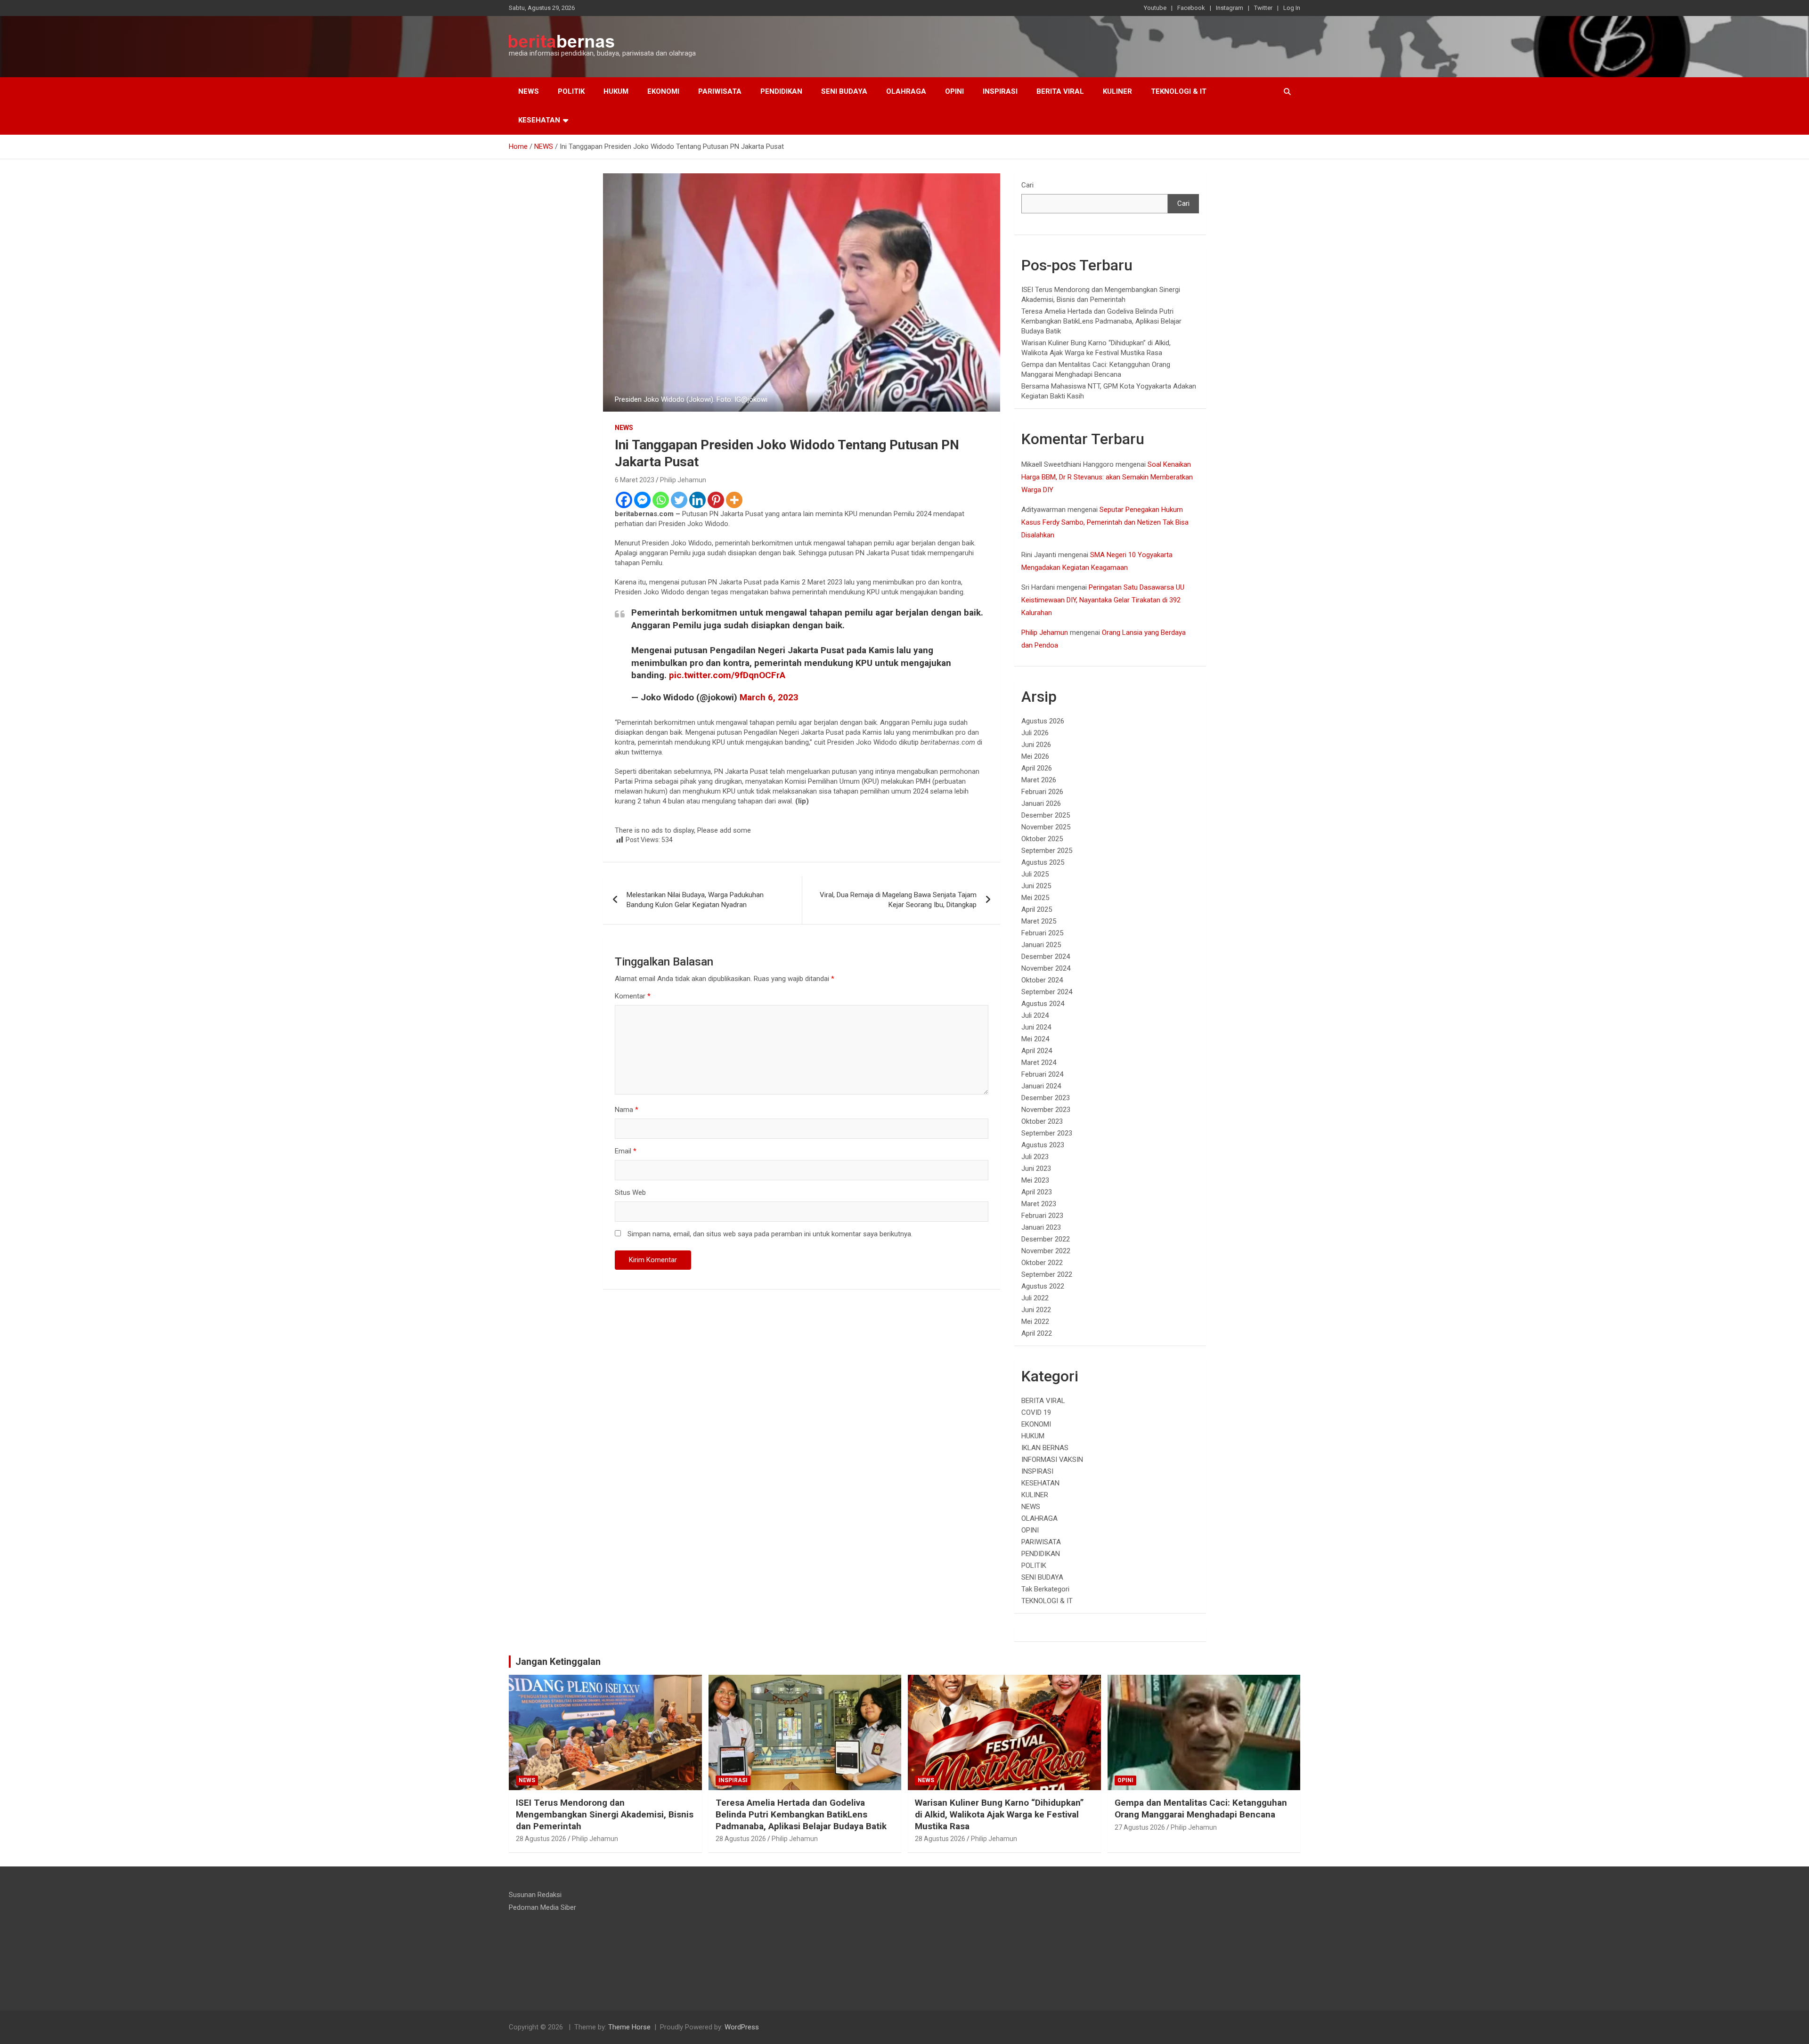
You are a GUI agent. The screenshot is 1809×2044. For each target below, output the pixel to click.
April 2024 (1037, 1051)
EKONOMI (663, 91)
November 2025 (1046, 827)
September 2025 (1047, 851)
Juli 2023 (1035, 1157)
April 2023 (1037, 1192)
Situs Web (630, 1192)
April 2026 (1037, 768)
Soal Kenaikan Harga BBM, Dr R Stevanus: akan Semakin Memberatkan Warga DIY (1107, 477)
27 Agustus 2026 (1140, 1827)
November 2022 (1046, 1251)
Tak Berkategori (1045, 1589)
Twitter (1263, 8)
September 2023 (1047, 1133)
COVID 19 (1036, 1412)
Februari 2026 (1042, 792)
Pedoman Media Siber (542, 1907)
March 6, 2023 (769, 697)
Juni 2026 (1036, 745)
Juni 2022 (1036, 1310)
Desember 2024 (1046, 957)
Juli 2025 (1035, 874)
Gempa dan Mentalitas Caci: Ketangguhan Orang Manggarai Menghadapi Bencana (1201, 1809)
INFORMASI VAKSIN (1052, 1460)
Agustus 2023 (1043, 1145)
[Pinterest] (716, 500)
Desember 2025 (1046, 815)
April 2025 (1037, 909)
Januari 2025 (1041, 945)
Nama (627, 1110)
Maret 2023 (1039, 1204)
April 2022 (1037, 1333)
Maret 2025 (1039, 921)
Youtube (1155, 8)
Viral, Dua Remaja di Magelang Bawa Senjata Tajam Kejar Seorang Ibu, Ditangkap (898, 900)
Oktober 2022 (1042, 1263)
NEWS (529, 91)
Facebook (1191, 8)
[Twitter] (679, 500)
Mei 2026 (1035, 756)
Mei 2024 (1035, 1039)
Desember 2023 (1046, 1098)
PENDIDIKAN (781, 91)
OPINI (954, 91)
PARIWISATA (720, 91)
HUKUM (616, 91)
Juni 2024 (1036, 1027)
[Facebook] (624, 500)
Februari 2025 (1042, 933)
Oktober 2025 (1042, 839)
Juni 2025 (1036, 886)
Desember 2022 (1046, 1239)
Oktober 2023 (1042, 1121)
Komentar (633, 996)
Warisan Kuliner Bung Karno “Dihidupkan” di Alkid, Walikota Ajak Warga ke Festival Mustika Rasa (999, 1814)
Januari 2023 (1041, 1227)
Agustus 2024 (1043, 1004)
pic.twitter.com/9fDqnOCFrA (727, 675)
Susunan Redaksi (535, 1895)
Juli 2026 (1035, 733)
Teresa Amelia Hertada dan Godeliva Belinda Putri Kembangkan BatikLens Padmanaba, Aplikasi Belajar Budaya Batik (1101, 321)
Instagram (1230, 8)
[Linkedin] (697, 500)
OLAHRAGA (906, 91)
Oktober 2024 (1042, 980)
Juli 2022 (1035, 1298)
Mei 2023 (1035, 1180)
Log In (1292, 8)
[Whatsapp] (661, 500)
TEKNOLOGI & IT (1179, 91)
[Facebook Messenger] (642, 500)
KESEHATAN (539, 120)
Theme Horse (629, 2027)
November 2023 (1046, 1110)
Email (626, 1151)
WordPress (742, 2027)
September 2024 (1047, 992)
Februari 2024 (1042, 1074)
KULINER (1117, 91)
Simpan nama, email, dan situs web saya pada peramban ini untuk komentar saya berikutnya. (770, 1234)
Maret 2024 (1039, 1063)
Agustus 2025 (1043, 862)
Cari (1027, 185)
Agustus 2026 (1043, 721)
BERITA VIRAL (1060, 91)
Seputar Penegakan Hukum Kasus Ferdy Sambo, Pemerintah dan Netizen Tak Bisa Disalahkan (1105, 522)
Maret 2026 (1039, 780)
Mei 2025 (1035, 898)
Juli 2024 (1035, 1015)
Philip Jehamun (683, 480)
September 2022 (1047, 1274)
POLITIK (571, 91)
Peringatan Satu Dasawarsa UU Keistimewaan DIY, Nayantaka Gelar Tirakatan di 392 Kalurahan (1103, 600)
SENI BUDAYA (844, 91)
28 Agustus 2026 (541, 1839)
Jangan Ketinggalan (558, 1662)
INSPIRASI (1000, 91)
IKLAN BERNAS (1045, 1448)
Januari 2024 (1041, 1086)
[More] (734, 500)
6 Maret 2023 (635, 480)
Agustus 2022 (1043, 1286)
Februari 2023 (1042, 1216)
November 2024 (1046, 968)
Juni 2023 (1036, 1168)
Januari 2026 (1041, 803)
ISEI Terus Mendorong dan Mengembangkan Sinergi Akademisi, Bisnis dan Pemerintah (605, 1814)
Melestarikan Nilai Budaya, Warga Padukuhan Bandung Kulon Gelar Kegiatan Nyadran (695, 900)
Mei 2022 (1035, 1322)
